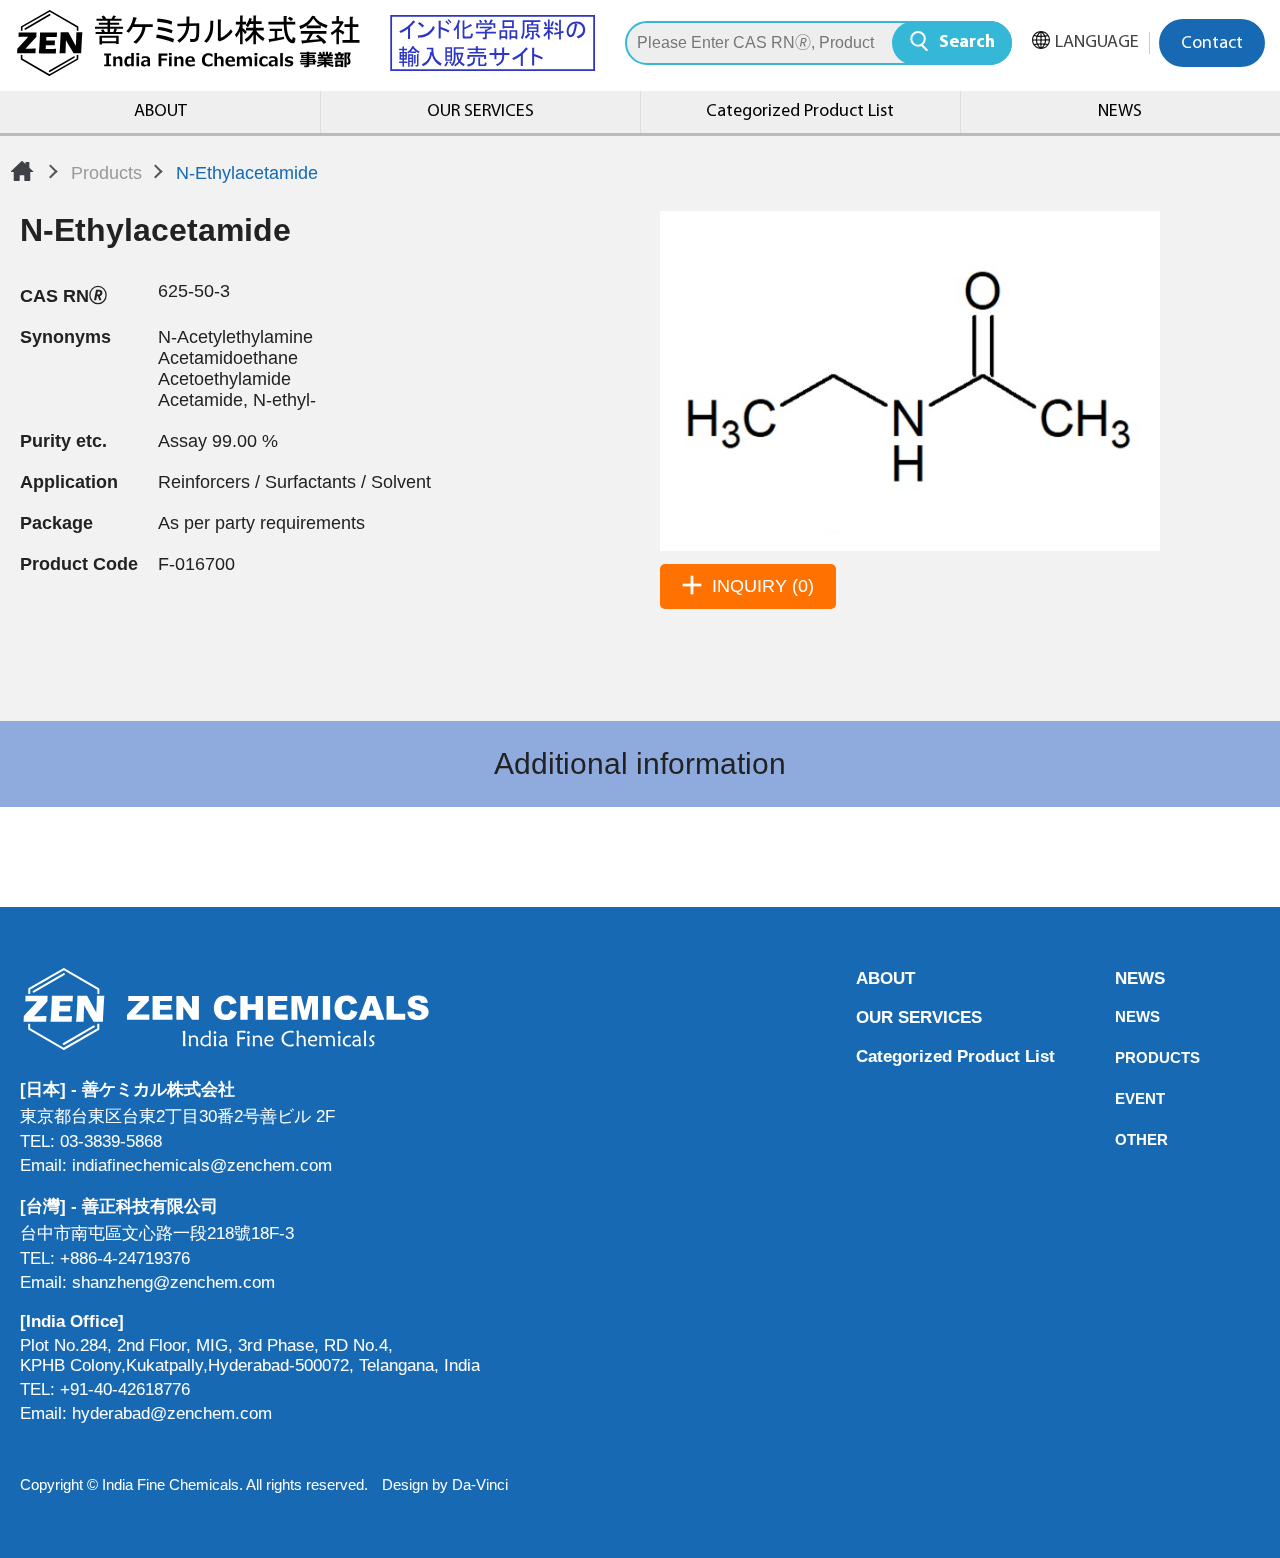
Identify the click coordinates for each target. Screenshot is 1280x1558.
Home (22, 171)
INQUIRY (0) (763, 586)
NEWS (1120, 112)
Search (967, 43)
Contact (1212, 44)
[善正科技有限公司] (250, 1008)
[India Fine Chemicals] (305, 43)
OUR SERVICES (480, 112)
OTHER (1121, 1139)
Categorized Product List (800, 112)
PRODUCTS (1121, 1057)
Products (106, 173)
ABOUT (160, 112)
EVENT (1121, 1098)
